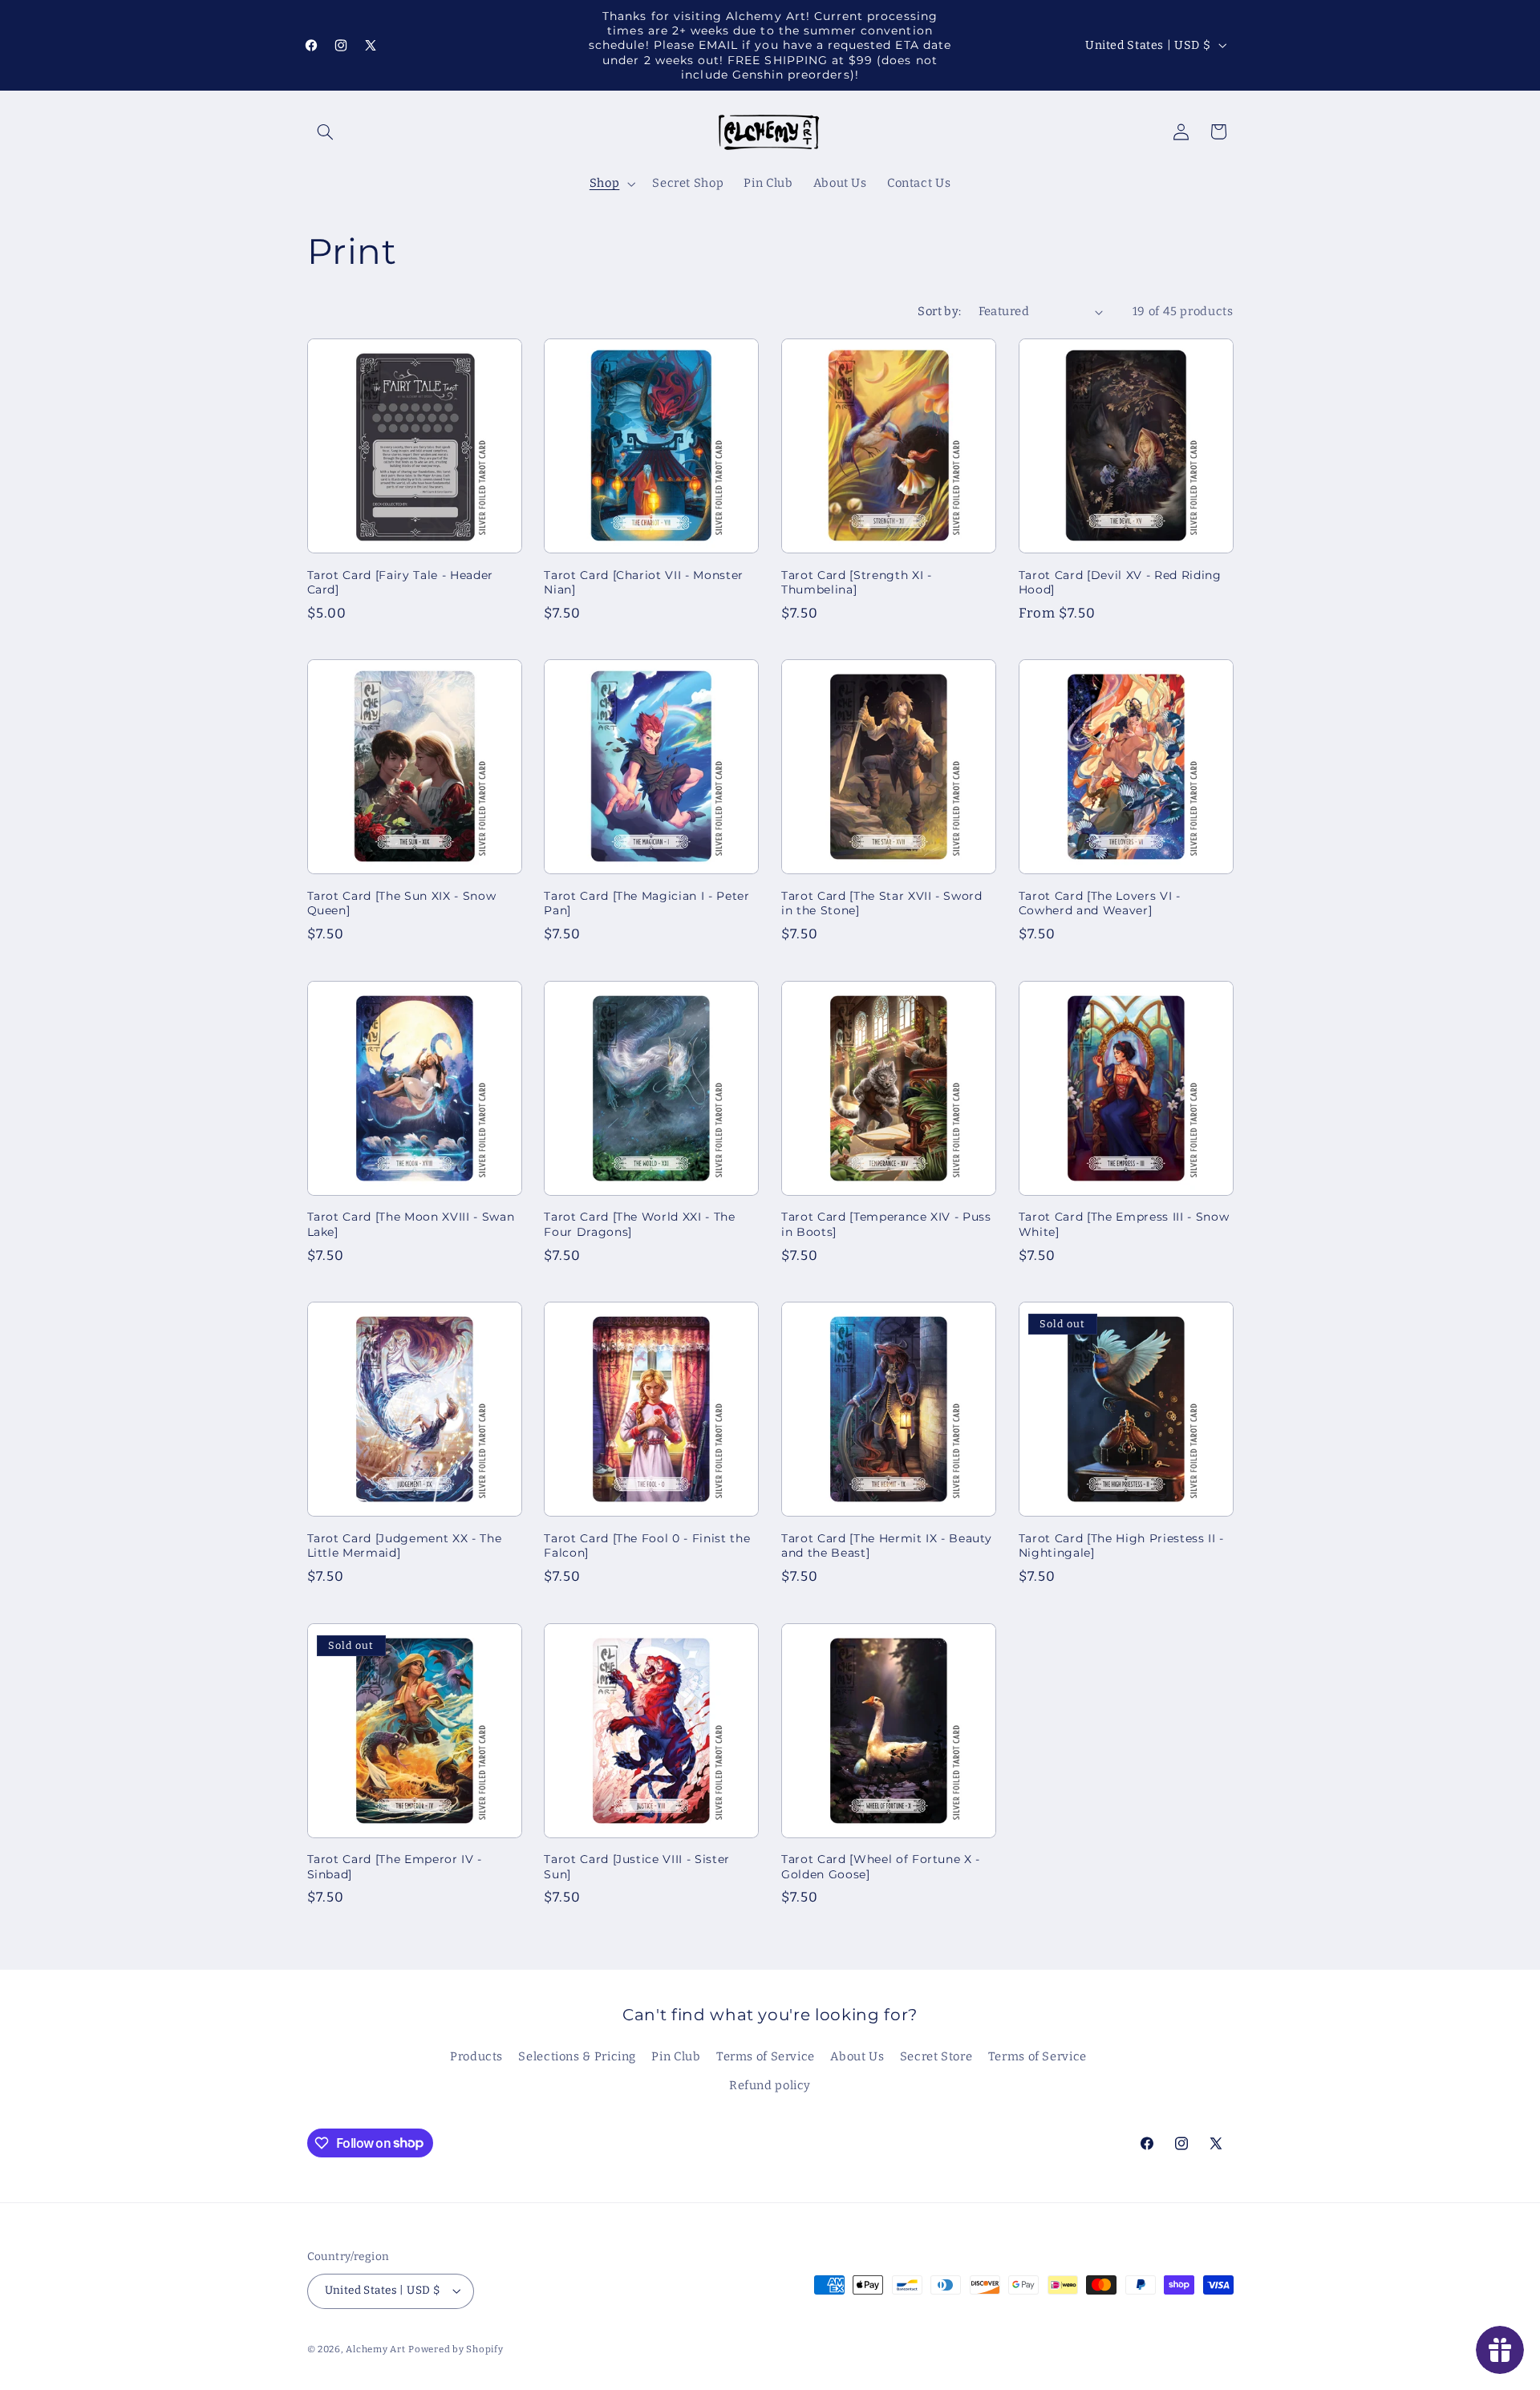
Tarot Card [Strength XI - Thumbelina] (857, 582)
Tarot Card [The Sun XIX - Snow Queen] (402, 903)
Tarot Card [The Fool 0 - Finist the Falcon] (647, 1545)
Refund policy (770, 2085)
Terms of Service (766, 2056)
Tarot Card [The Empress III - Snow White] (1124, 1224)
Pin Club (676, 2056)
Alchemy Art (375, 2349)
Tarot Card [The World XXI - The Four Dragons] (639, 1224)
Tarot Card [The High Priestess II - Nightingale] (1121, 1545)
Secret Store (936, 2056)
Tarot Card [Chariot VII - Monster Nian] (644, 582)
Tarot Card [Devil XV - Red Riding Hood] (1120, 582)
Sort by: (939, 311)
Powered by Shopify (456, 2349)
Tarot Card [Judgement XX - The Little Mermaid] (405, 1545)
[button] (326, 132)
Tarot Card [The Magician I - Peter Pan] (646, 903)
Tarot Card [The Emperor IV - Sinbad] (395, 1866)
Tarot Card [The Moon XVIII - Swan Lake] (411, 1224)
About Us (857, 2056)
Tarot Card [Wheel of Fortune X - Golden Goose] (881, 1866)
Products (476, 2056)
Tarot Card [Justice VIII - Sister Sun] (637, 1866)
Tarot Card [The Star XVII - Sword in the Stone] (882, 903)
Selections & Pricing (577, 2056)
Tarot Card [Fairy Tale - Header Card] (400, 582)
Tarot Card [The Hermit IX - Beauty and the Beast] (886, 1545)
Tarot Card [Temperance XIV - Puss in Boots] (886, 1224)
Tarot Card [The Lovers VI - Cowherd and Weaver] (1100, 903)
